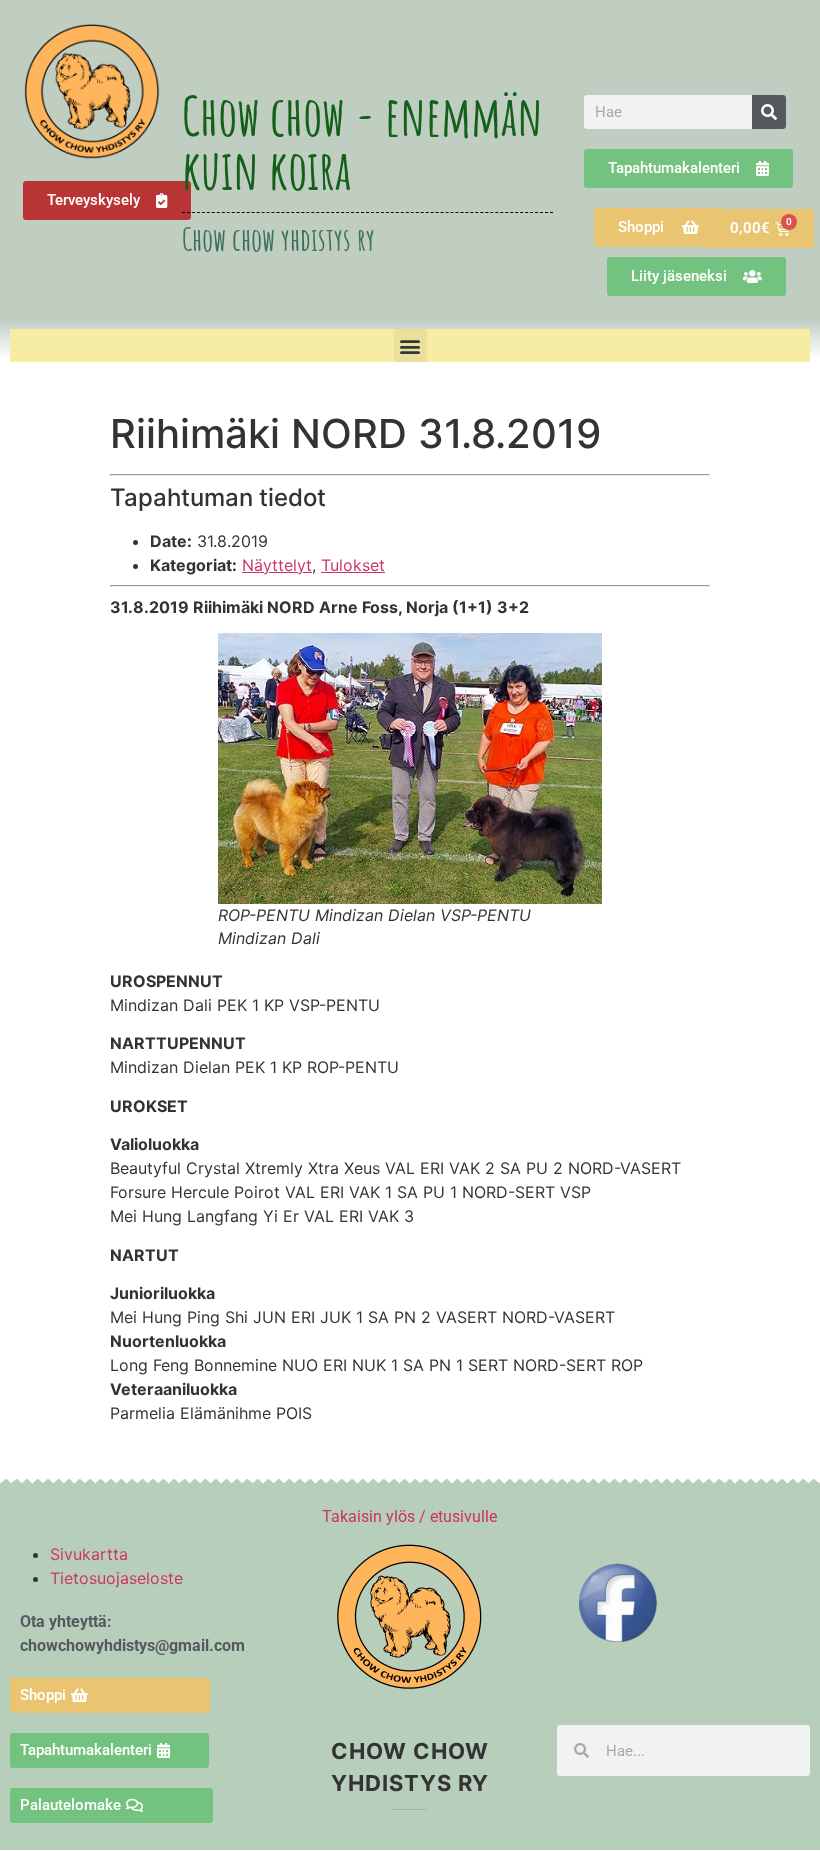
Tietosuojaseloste (116, 1578)
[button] (410, 345)
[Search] (769, 112)
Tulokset (353, 565)
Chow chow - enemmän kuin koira (362, 142)
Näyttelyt (277, 565)
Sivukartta (89, 1554)
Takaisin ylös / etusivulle (409, 1516)
